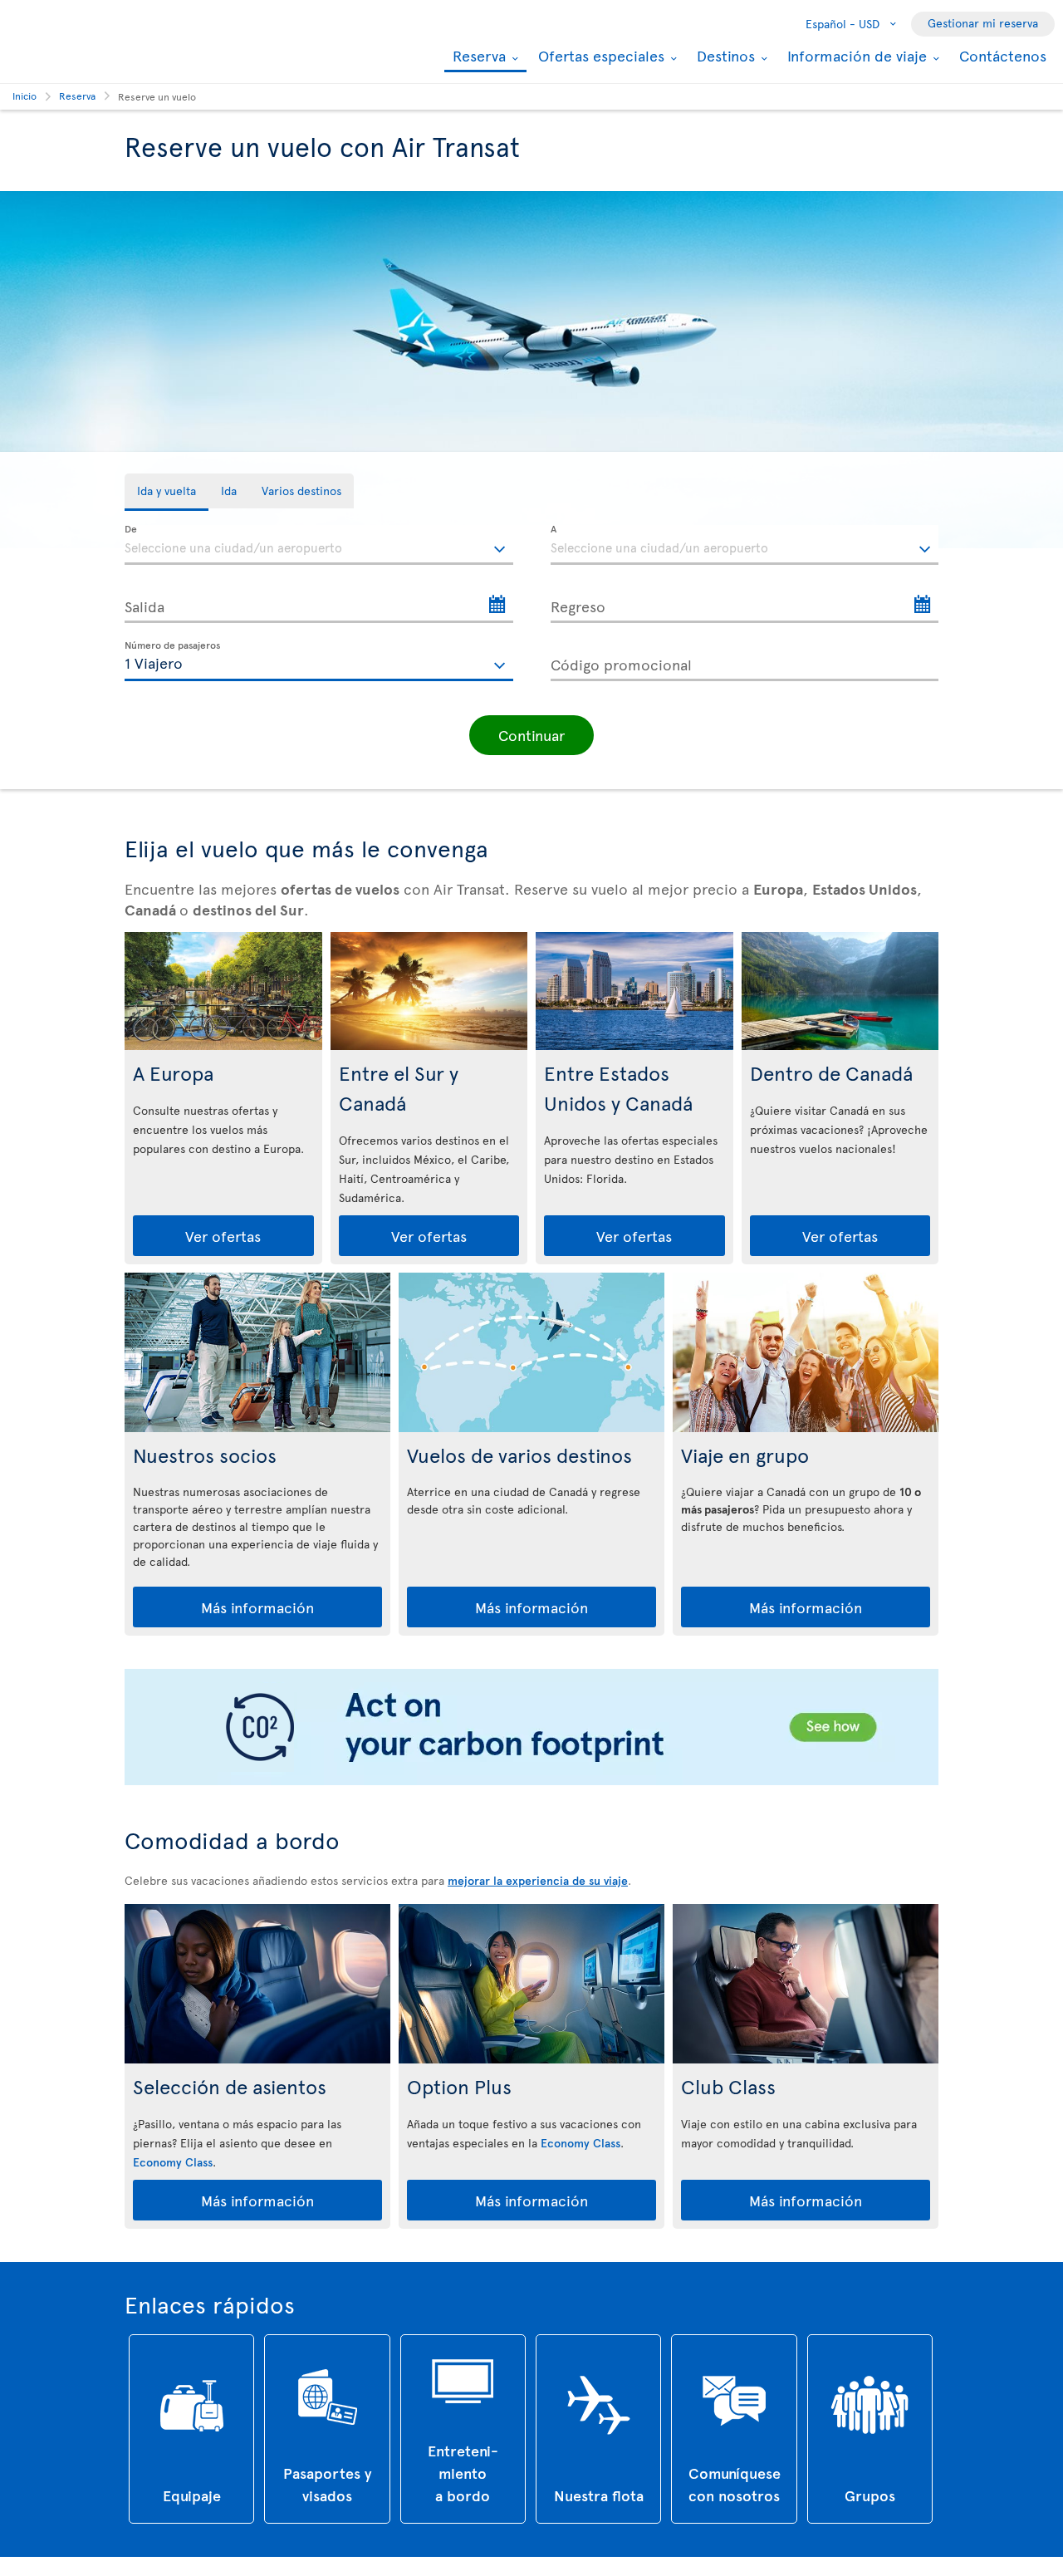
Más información (257, 1607)
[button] (531, 735)
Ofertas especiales (599, 56)
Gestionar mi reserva (983, 23)
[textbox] (319, 545)
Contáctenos (1003, 55)
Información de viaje (855, 56)
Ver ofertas (223, 1236)
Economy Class (173, 2162)
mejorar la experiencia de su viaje (538, 1880)
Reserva (477, 57)
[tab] (167, 492)
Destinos (724, 56)
